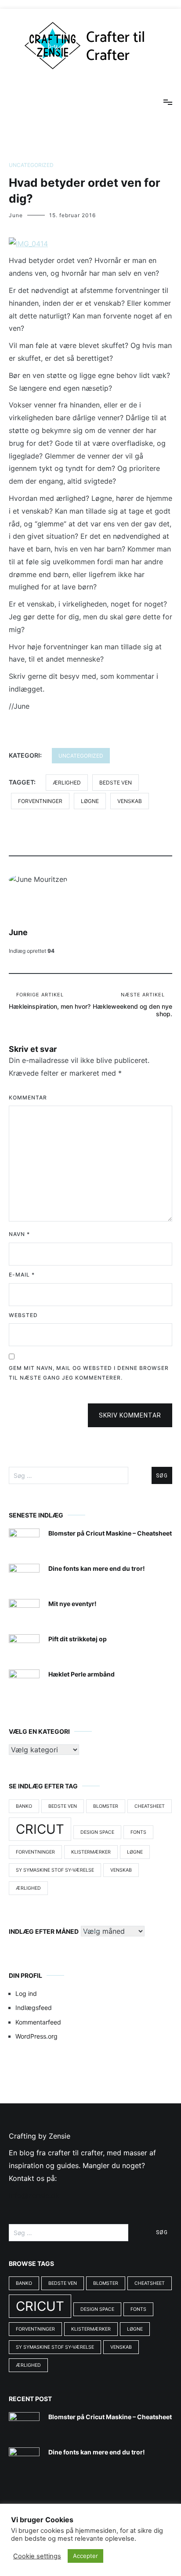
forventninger (40, 801)
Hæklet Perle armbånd (81, 1674)
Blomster (106, 1806)
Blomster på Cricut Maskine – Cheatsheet (110, 1533)
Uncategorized (31, 165)
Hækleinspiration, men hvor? (50, 1001)
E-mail (22, 1275)
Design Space (97, 1832)
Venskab (130, 801)
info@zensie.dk (34, 2195)
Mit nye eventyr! (72, 1604)
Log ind (26, 1993)
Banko (24, 1806)
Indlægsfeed (34, 2008)
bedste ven (116, 783)
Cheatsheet (150, 1806)
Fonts (138, 1832)
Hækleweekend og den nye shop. (132, 1005)
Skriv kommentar (130, 1415)
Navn (19, 1234)
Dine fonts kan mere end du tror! (97, 1568)
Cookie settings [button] (37, 2556)
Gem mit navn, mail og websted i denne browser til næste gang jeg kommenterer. (89, 1373)
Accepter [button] (85, 2556)
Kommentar (28, 1097)
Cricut (40, 1829)
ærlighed (67, 783)
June (16, 215)
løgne (90, 801)
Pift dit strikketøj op (78, 1639)
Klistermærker (91, 1852)
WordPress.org (36, 2036)
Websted (23, 1315)
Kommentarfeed (38, 2022)
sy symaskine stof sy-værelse (55, 1870)
